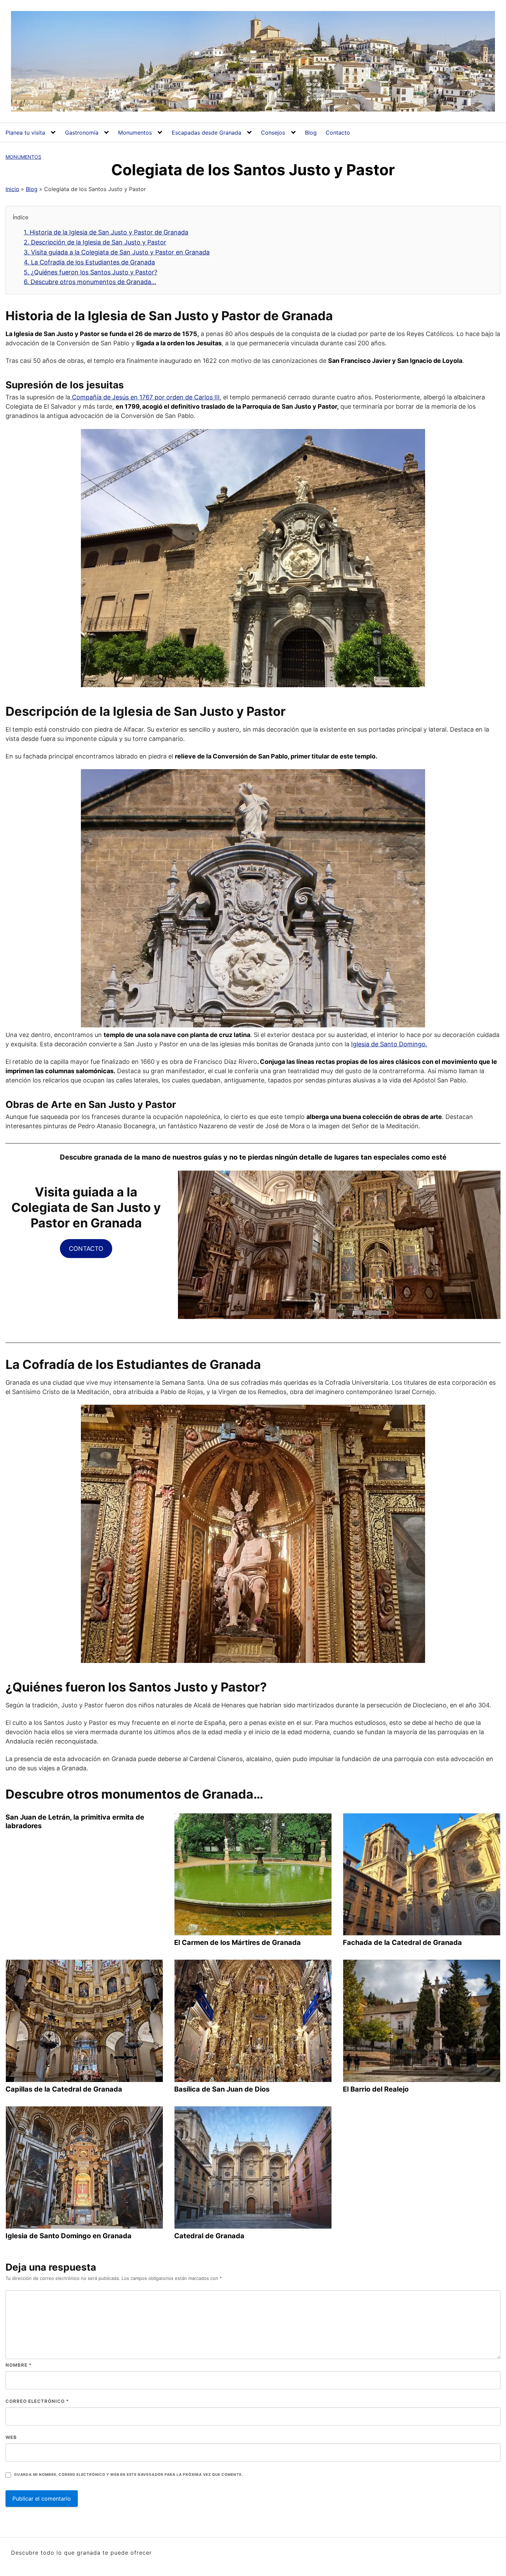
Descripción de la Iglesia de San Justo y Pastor (95, 242)
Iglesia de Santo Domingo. (389, 1044)
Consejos (273, 133)
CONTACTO (86, 1249)
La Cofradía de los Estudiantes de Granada (89, 262)
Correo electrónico (37, 2401)
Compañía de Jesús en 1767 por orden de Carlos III (145, 397)
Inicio (12, 189)
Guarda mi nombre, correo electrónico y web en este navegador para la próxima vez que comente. (128, 2475)
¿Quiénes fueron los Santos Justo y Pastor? (91, 272)
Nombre (19, 2365)
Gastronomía (82, 133)
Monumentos (135, 133)
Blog (311, 133)
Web (11, 2437)
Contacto (338, 133)
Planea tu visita (25, 133)
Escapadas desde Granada (207, 133)
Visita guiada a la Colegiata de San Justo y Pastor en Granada (117, 252)
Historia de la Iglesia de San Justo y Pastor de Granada (106, 232)
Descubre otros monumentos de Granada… (90, 282)
